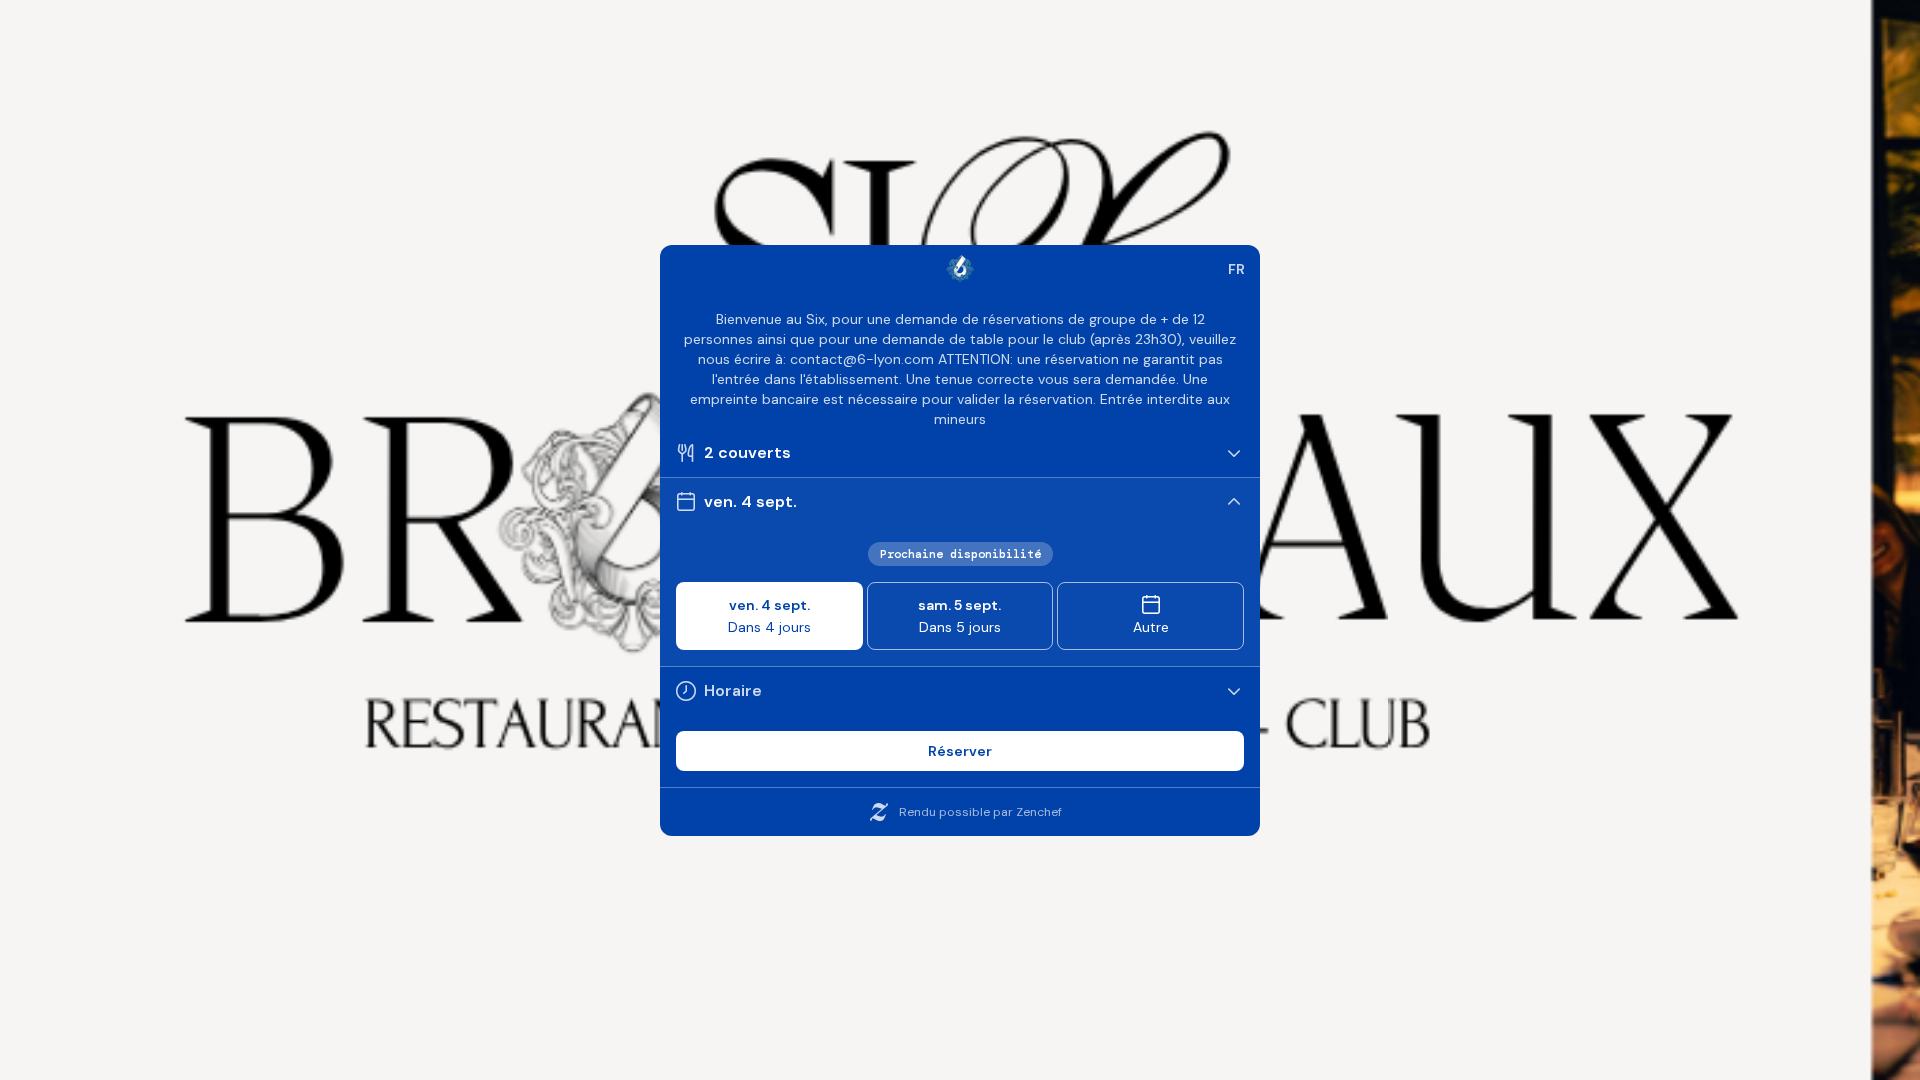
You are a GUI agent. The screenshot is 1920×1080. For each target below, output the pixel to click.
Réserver (960, 751)
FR (1236, 269)
